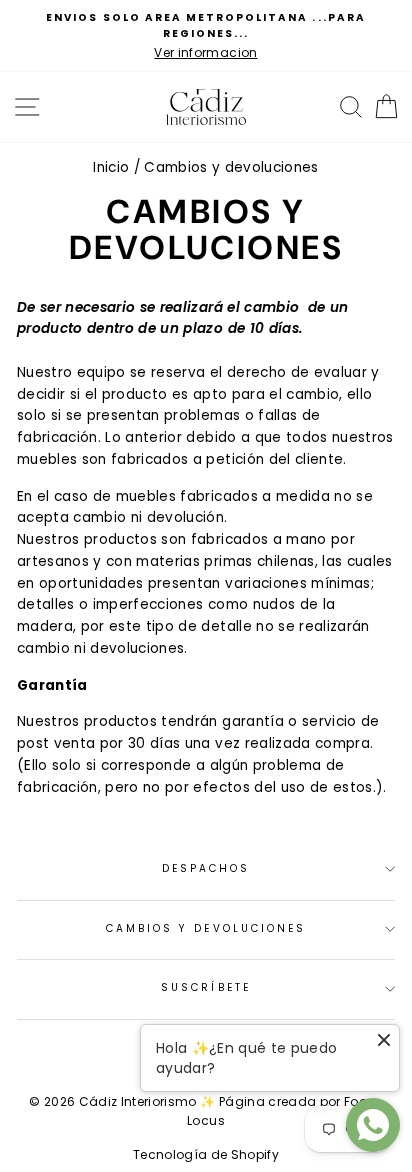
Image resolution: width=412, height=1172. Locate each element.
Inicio (111, 167)
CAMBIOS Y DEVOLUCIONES (206, 928)
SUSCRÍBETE (206, 987)
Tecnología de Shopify (206, 1154)
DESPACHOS (206, 868)
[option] (206, 36)
